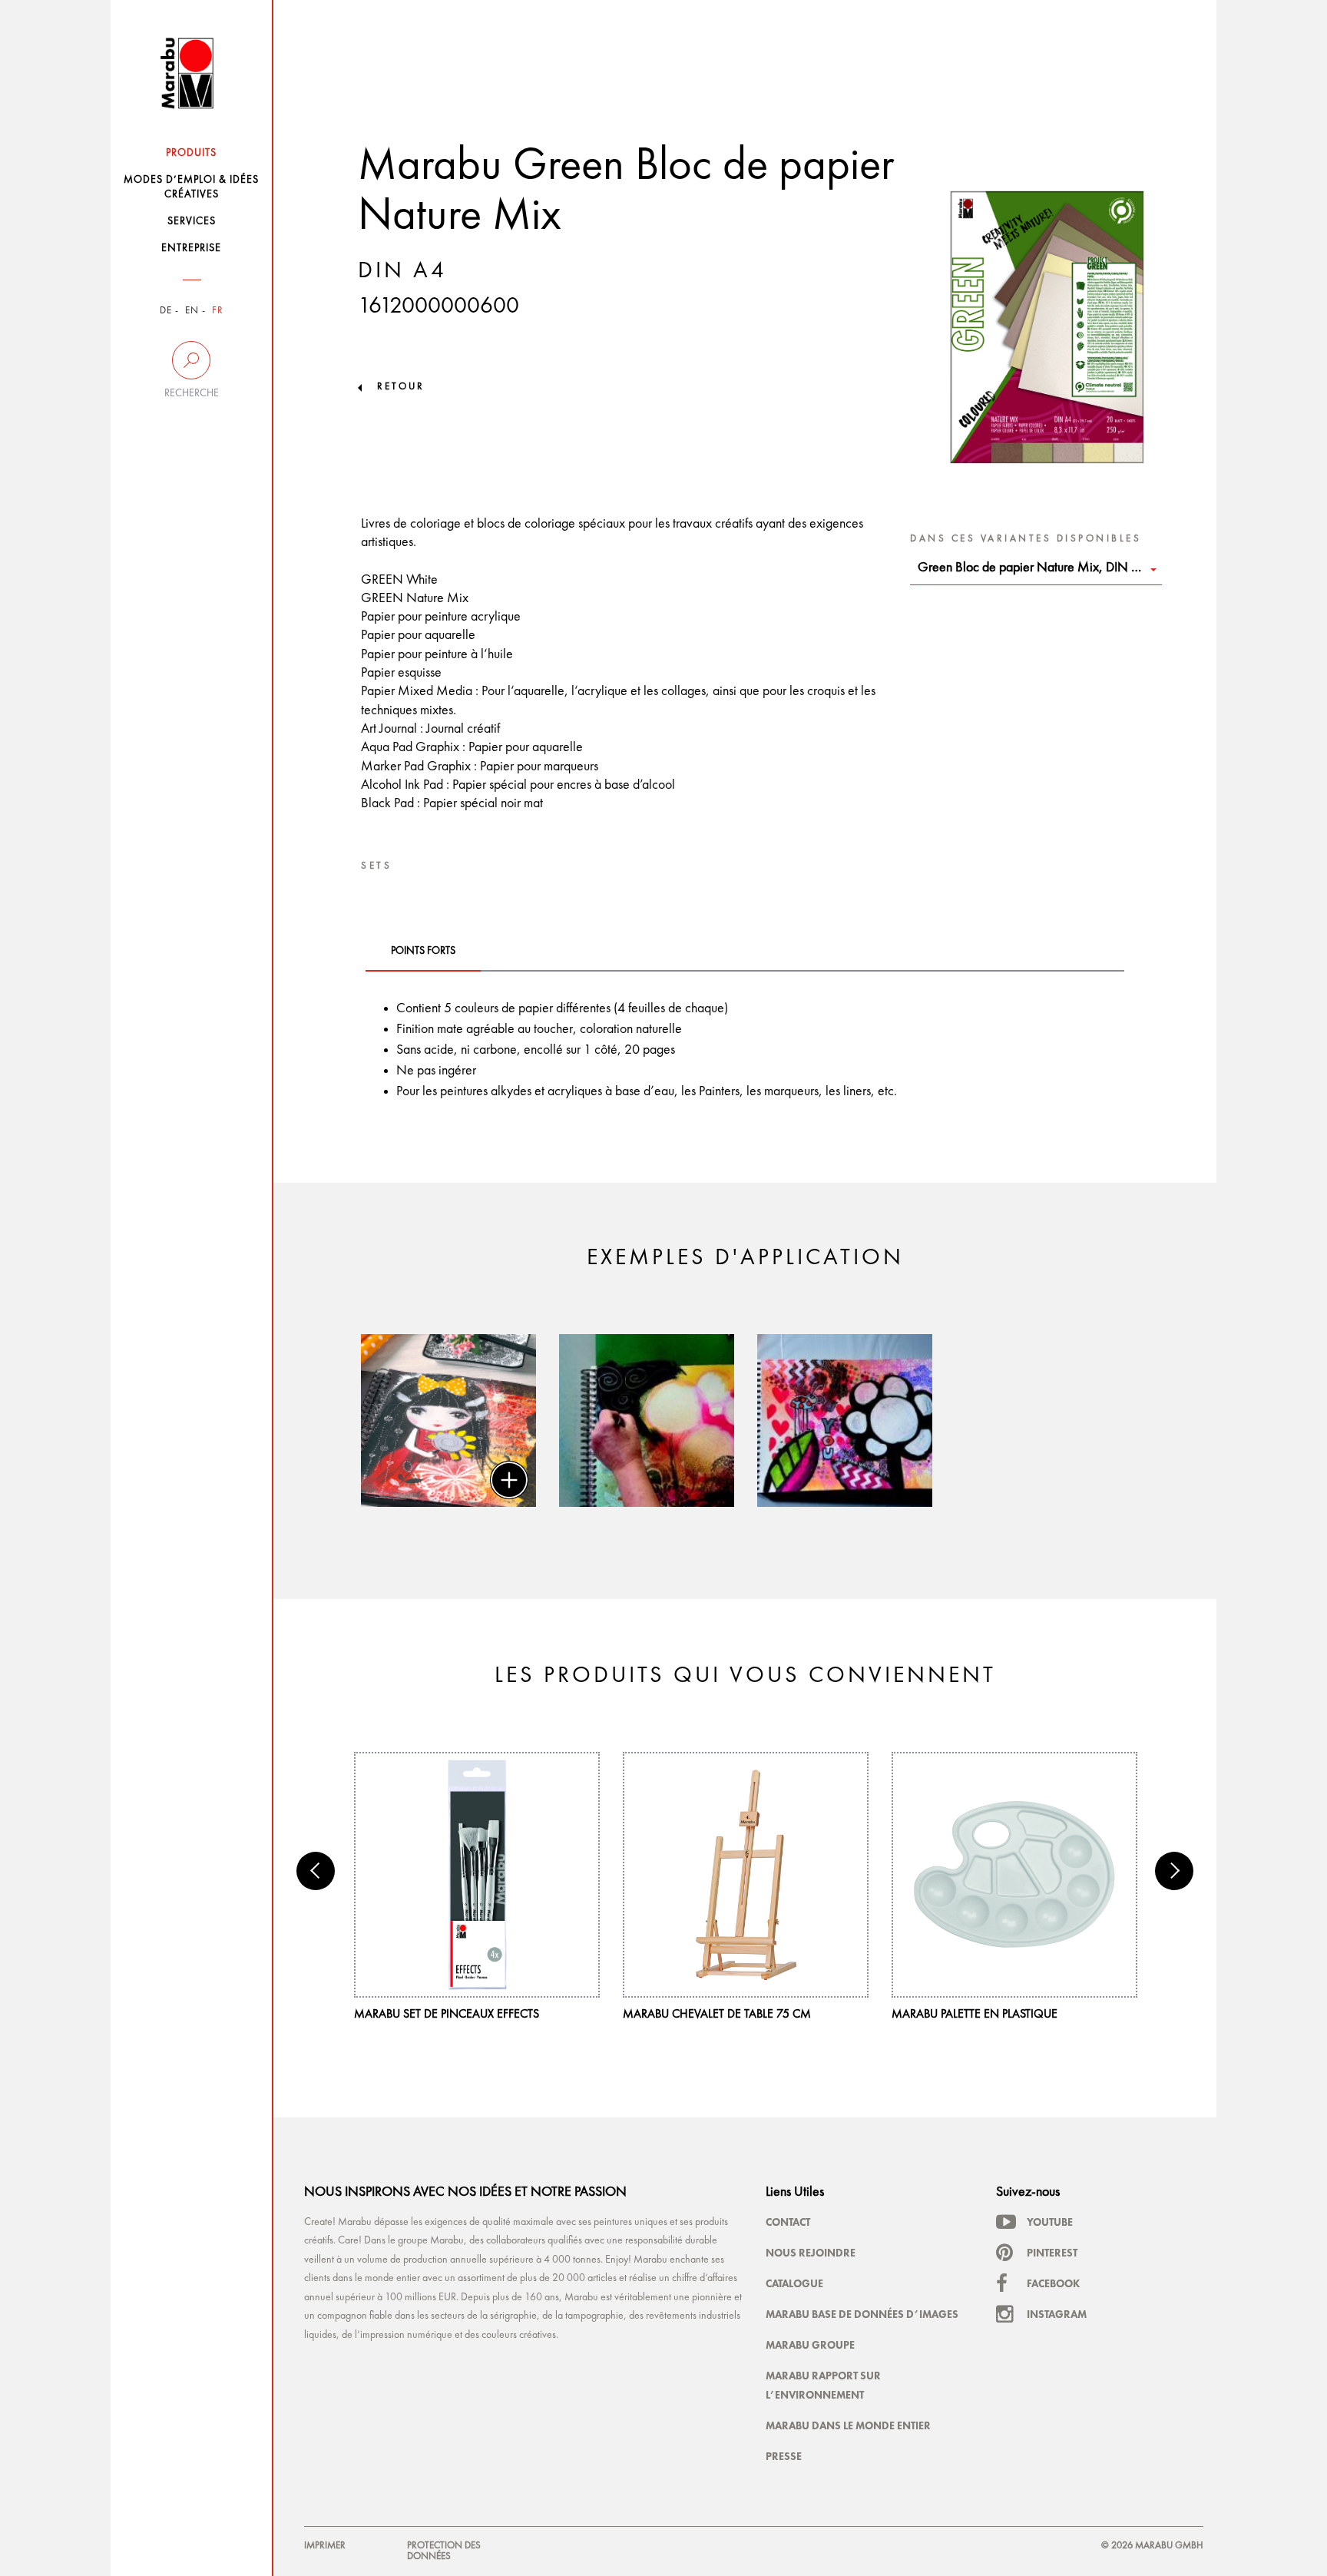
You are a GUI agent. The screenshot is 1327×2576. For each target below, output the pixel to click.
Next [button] (1174, 1871)
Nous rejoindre (811, 2253)
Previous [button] (316, 1871)
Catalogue (794, 2283)
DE (166, 311)
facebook (1053, 2283)
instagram (1057, 2314)
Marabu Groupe (810, 2345)
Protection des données (444, 2551)
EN (192, 311)
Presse (784, 2456)
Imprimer (325, 2546)
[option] (448, 1420)
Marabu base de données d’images (862, 2314)
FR (218, 311)
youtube (1050, 2222)
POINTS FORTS (423, 951)
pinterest (1052, 2253)
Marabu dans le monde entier (848, 2425)
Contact (788, 2222)
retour (401, 387)
